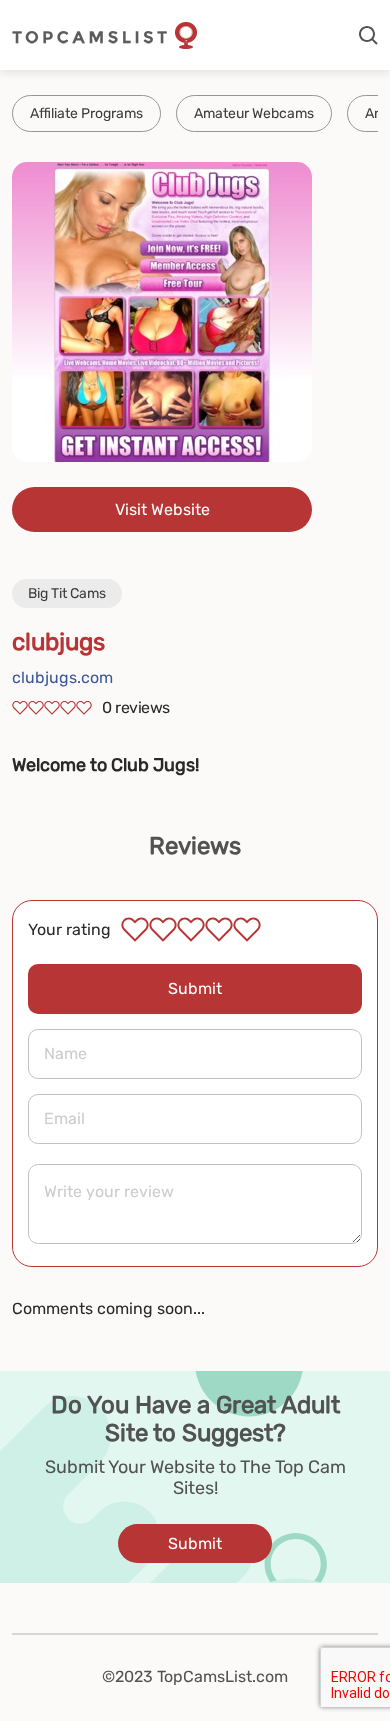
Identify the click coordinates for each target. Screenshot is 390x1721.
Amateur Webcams (254, 113)
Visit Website (162, 509)
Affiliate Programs (86, 113)
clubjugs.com (62, 677)
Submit (195, 988)
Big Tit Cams (67, 593)
